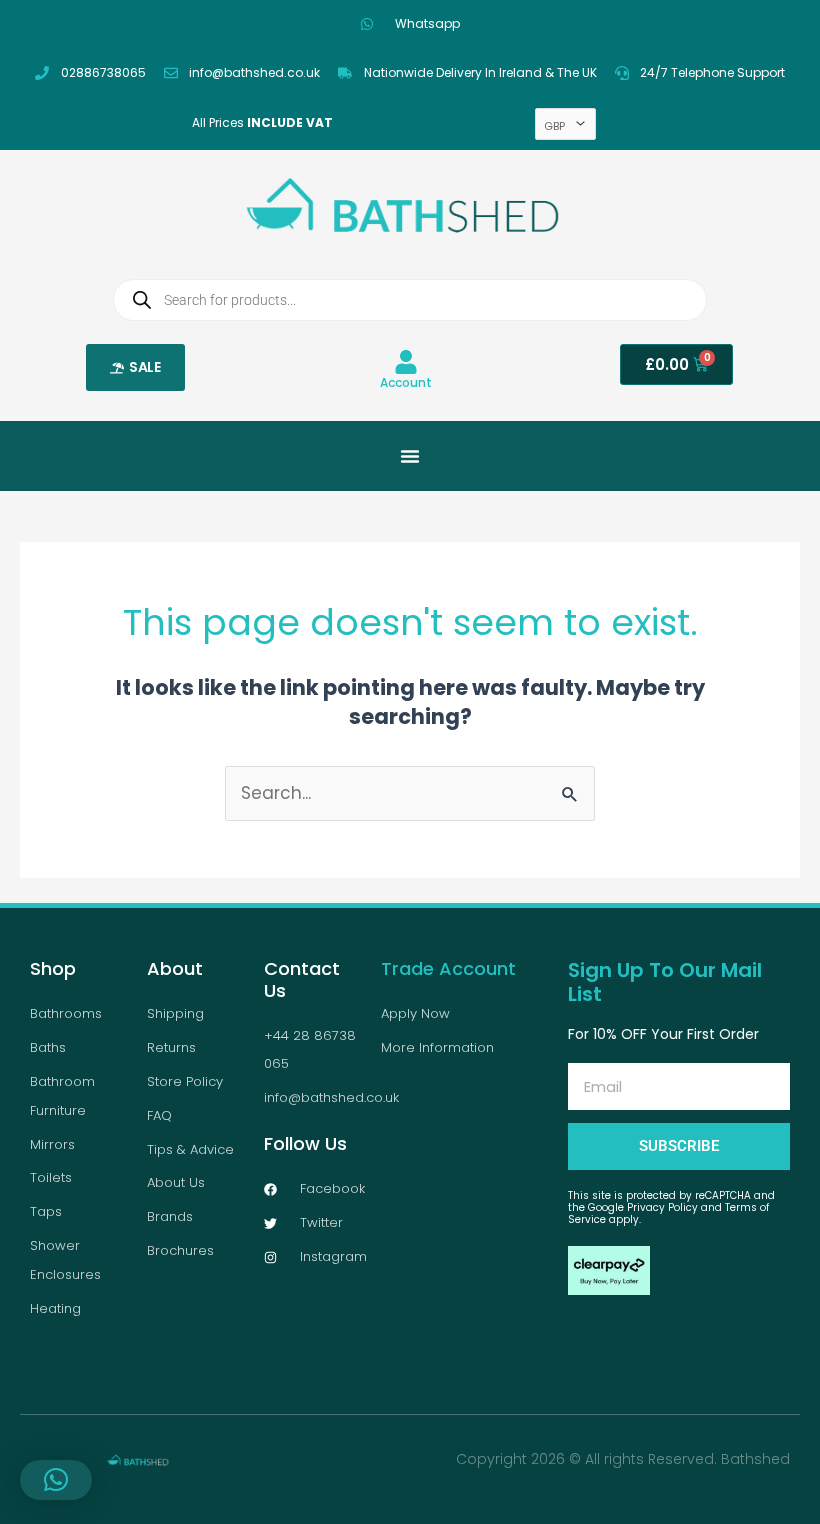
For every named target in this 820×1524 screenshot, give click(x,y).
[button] (56, 1480)
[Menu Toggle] (410, 456)
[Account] (406, 362)
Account (406, 382)
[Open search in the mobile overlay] (410, 300)
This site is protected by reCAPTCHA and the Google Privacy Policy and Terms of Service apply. (671, 1207)
